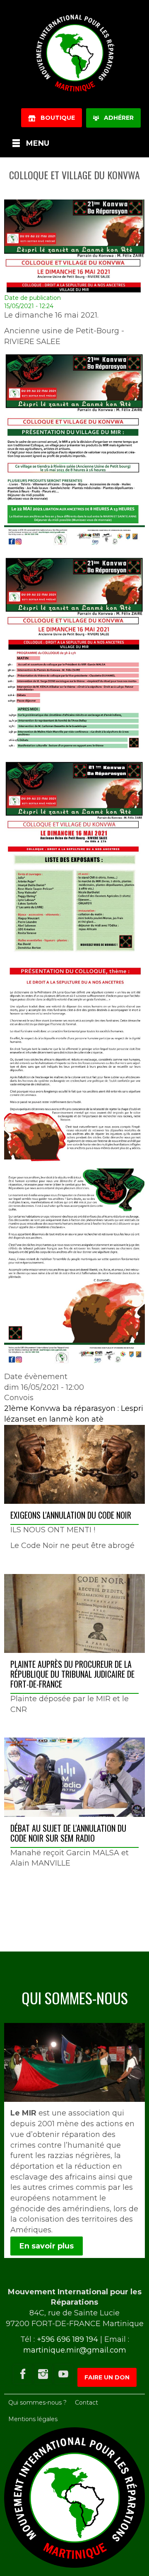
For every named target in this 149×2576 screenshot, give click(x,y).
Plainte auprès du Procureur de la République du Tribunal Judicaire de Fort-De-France (72, 1674)
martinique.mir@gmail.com (75, 2350)
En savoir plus (47, 2246)
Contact (87, 2403)
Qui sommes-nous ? (37, 2403)
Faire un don (107, 2377)
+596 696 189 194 (67, 2339)
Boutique (55, 118)
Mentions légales (33, 2419)
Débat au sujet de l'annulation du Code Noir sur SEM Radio (68, 1833)
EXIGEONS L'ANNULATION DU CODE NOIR (71, 1515)
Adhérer (116, 118)
